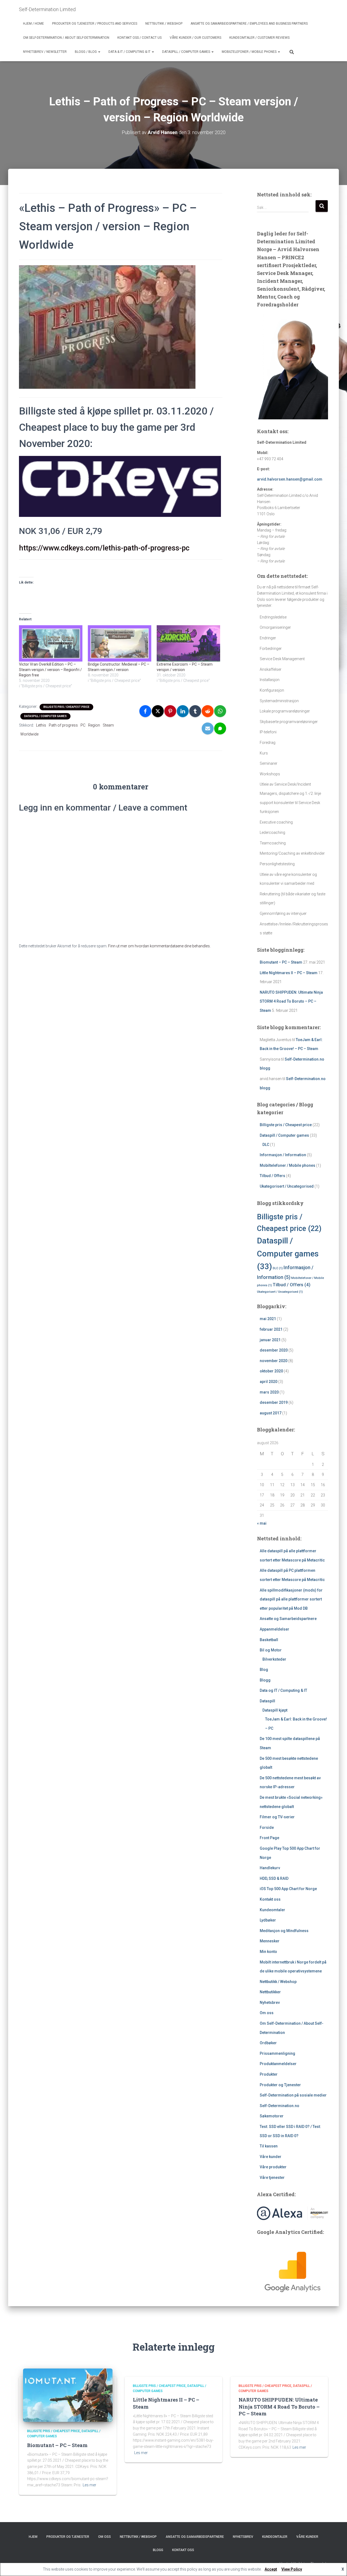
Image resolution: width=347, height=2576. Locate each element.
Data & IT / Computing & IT (130, 52)
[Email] (208, 728)
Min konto (268, 1952)
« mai (262, 1523)
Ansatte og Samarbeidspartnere (288, 1619)
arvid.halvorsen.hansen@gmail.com (290, 479)
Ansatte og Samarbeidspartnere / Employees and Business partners (249, 24)
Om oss (267, 2013)
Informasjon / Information (283, 1155)
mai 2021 (268, 1319)
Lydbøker (268, 1920)
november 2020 (274, 1361)
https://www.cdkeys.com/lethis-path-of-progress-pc (104, 548)
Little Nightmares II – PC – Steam (289, 973)
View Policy (292, 2569)
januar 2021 (270, 1340)
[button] (99, 52)
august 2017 (271, 1413)
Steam (108, 725)
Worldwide (29, 734)
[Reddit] (208, 711)
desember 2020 (274, 1350)
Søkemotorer (272, 2116)
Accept (271, 2569)
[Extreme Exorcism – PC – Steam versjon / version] (188, 643)
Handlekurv (270, 1868)
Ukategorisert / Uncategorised (287, 1186)
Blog (264, 1670)
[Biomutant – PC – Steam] (68, 2395)
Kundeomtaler (272, 1910)
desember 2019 (274, 1402)
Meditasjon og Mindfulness (284, 1931)
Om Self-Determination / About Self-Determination (66, 38)
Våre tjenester (272, 2178)
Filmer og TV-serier (277, 1817)
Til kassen (269, 2146)
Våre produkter (273, 2167)
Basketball (269, 1640)
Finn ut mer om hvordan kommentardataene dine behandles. (159, 946)
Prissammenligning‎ (277, 2053)
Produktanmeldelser (278, 2064)
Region (94, 725)
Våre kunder (271, 2157)
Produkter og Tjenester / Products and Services (95, 24)
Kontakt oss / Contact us (139, 38)
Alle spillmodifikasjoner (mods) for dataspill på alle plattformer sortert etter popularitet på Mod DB (291, 1599)
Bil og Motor (271, 1650)
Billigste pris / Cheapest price (66, 707)
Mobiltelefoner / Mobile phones (250, 52)
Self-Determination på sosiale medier (293, 2095)
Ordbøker (268, 2043)
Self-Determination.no (279, 2106)
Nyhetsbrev (270, 2003)
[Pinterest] (170, 711)
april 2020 (269, 1382)
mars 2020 (269, 1392)
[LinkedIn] (183, 711)
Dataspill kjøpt (275, 1710)
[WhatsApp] (220, 711)
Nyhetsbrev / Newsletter (45, 52)
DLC (266, 1145)
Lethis (41, 725)
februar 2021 (271, 1329)
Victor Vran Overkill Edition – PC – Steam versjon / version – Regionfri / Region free (50, 670)
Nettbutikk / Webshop (164, 24)
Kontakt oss (270, 1899)
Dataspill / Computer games (187, 52)
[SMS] (220, 728)
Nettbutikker (270, 1992)
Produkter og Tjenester (280, 2085)
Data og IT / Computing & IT (283, 1690)
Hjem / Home (33, 24)
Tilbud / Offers (272, 1176)
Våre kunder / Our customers (195, 38)
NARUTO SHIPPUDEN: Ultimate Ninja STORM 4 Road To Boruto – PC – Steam (291, 1001)
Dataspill (267, 1701)
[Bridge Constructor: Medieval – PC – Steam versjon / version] (120, 643)
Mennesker (270, 1941)
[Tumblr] (195, 711)
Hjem (33, 2537)
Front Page (269, 1838)
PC (83, 725)
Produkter (269, 2074)
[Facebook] (145, 711)
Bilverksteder (274, 1659)
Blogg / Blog (86, 52)
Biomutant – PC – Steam (281, 962)
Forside (267, 1827)
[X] (158, 711)
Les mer (89, 2485)
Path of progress (63, 725)
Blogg (265, 1680)
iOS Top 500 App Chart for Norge (288, 1889)
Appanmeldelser (274, 1629)
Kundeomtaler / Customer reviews (259, 38)
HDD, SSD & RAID (274, 1878)
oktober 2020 (271, 1371)
